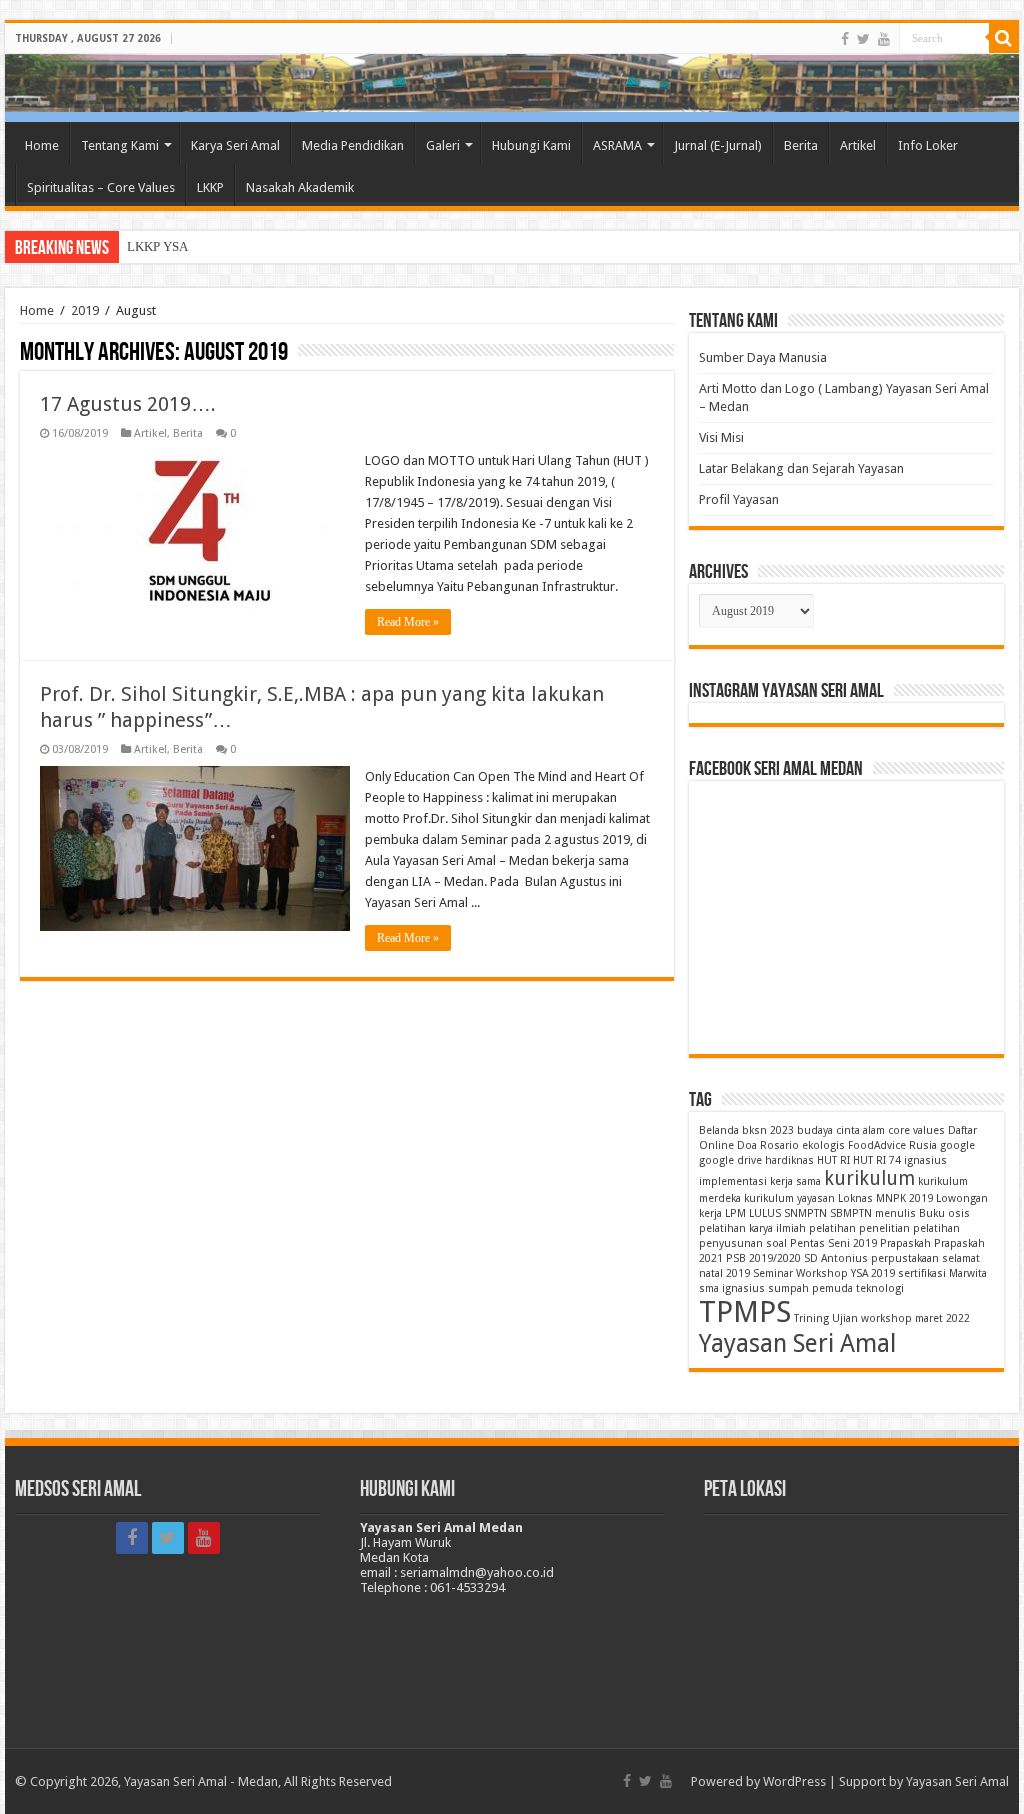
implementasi (733, 1181)
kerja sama (795, 1181)
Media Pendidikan (353, 145)
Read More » (408, 622)
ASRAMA (617, 145)
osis (959, 1213)
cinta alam (860, 1130)
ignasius (925, 1160)
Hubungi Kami (531, 145)
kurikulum (869, 1178)
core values (916, 1130)
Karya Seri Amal (235, 145)
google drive (730, 1160)
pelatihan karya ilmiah (752, 1228)
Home (42, 145)
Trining (811, 1318)
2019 (85, 310)
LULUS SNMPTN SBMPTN (810, 1213)
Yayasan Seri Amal (797, 1343)
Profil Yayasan (739, 499)
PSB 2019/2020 (763, 1258)
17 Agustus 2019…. (128, 404)
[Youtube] (884, 39)
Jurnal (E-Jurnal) (718, 145)
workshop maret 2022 (915, 1318)
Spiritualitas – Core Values (101, 187)
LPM (735, 1213)
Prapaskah (905, 1243)
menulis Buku (910, 1213)
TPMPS (745, 1312)
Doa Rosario (768, 1145)
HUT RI (833, 1160)
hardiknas (789, 1160)
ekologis (823, 1145)
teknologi (880, 1288)
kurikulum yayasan (789, 1198)
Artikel (858, 145)
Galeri (443, 145)
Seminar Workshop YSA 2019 (824, 1273)
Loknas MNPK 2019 (885, 1198)
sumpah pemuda (810, 1288)
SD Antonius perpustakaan (871, 1258)
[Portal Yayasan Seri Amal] (512, 83)
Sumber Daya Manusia (763, 357)
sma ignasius (732, 1288)
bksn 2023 (768, 1130)
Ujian (845, 1318)
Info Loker (928, 145)
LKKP (210, 187)
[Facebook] (845, 39)
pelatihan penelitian (859, 1228)
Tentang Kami (120, 145)
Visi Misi (721, 437)
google (957, 1145)
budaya (815, 1130)
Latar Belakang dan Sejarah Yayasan (801, 468)
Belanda (719, 1130)
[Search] (1004, 38)
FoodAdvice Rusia (892, 1145)
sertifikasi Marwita (942, 1273)
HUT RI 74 (877, 1160)
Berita (801, 145)
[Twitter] (863, 39)
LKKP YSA (157, 246)
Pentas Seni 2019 (833, 1243)
